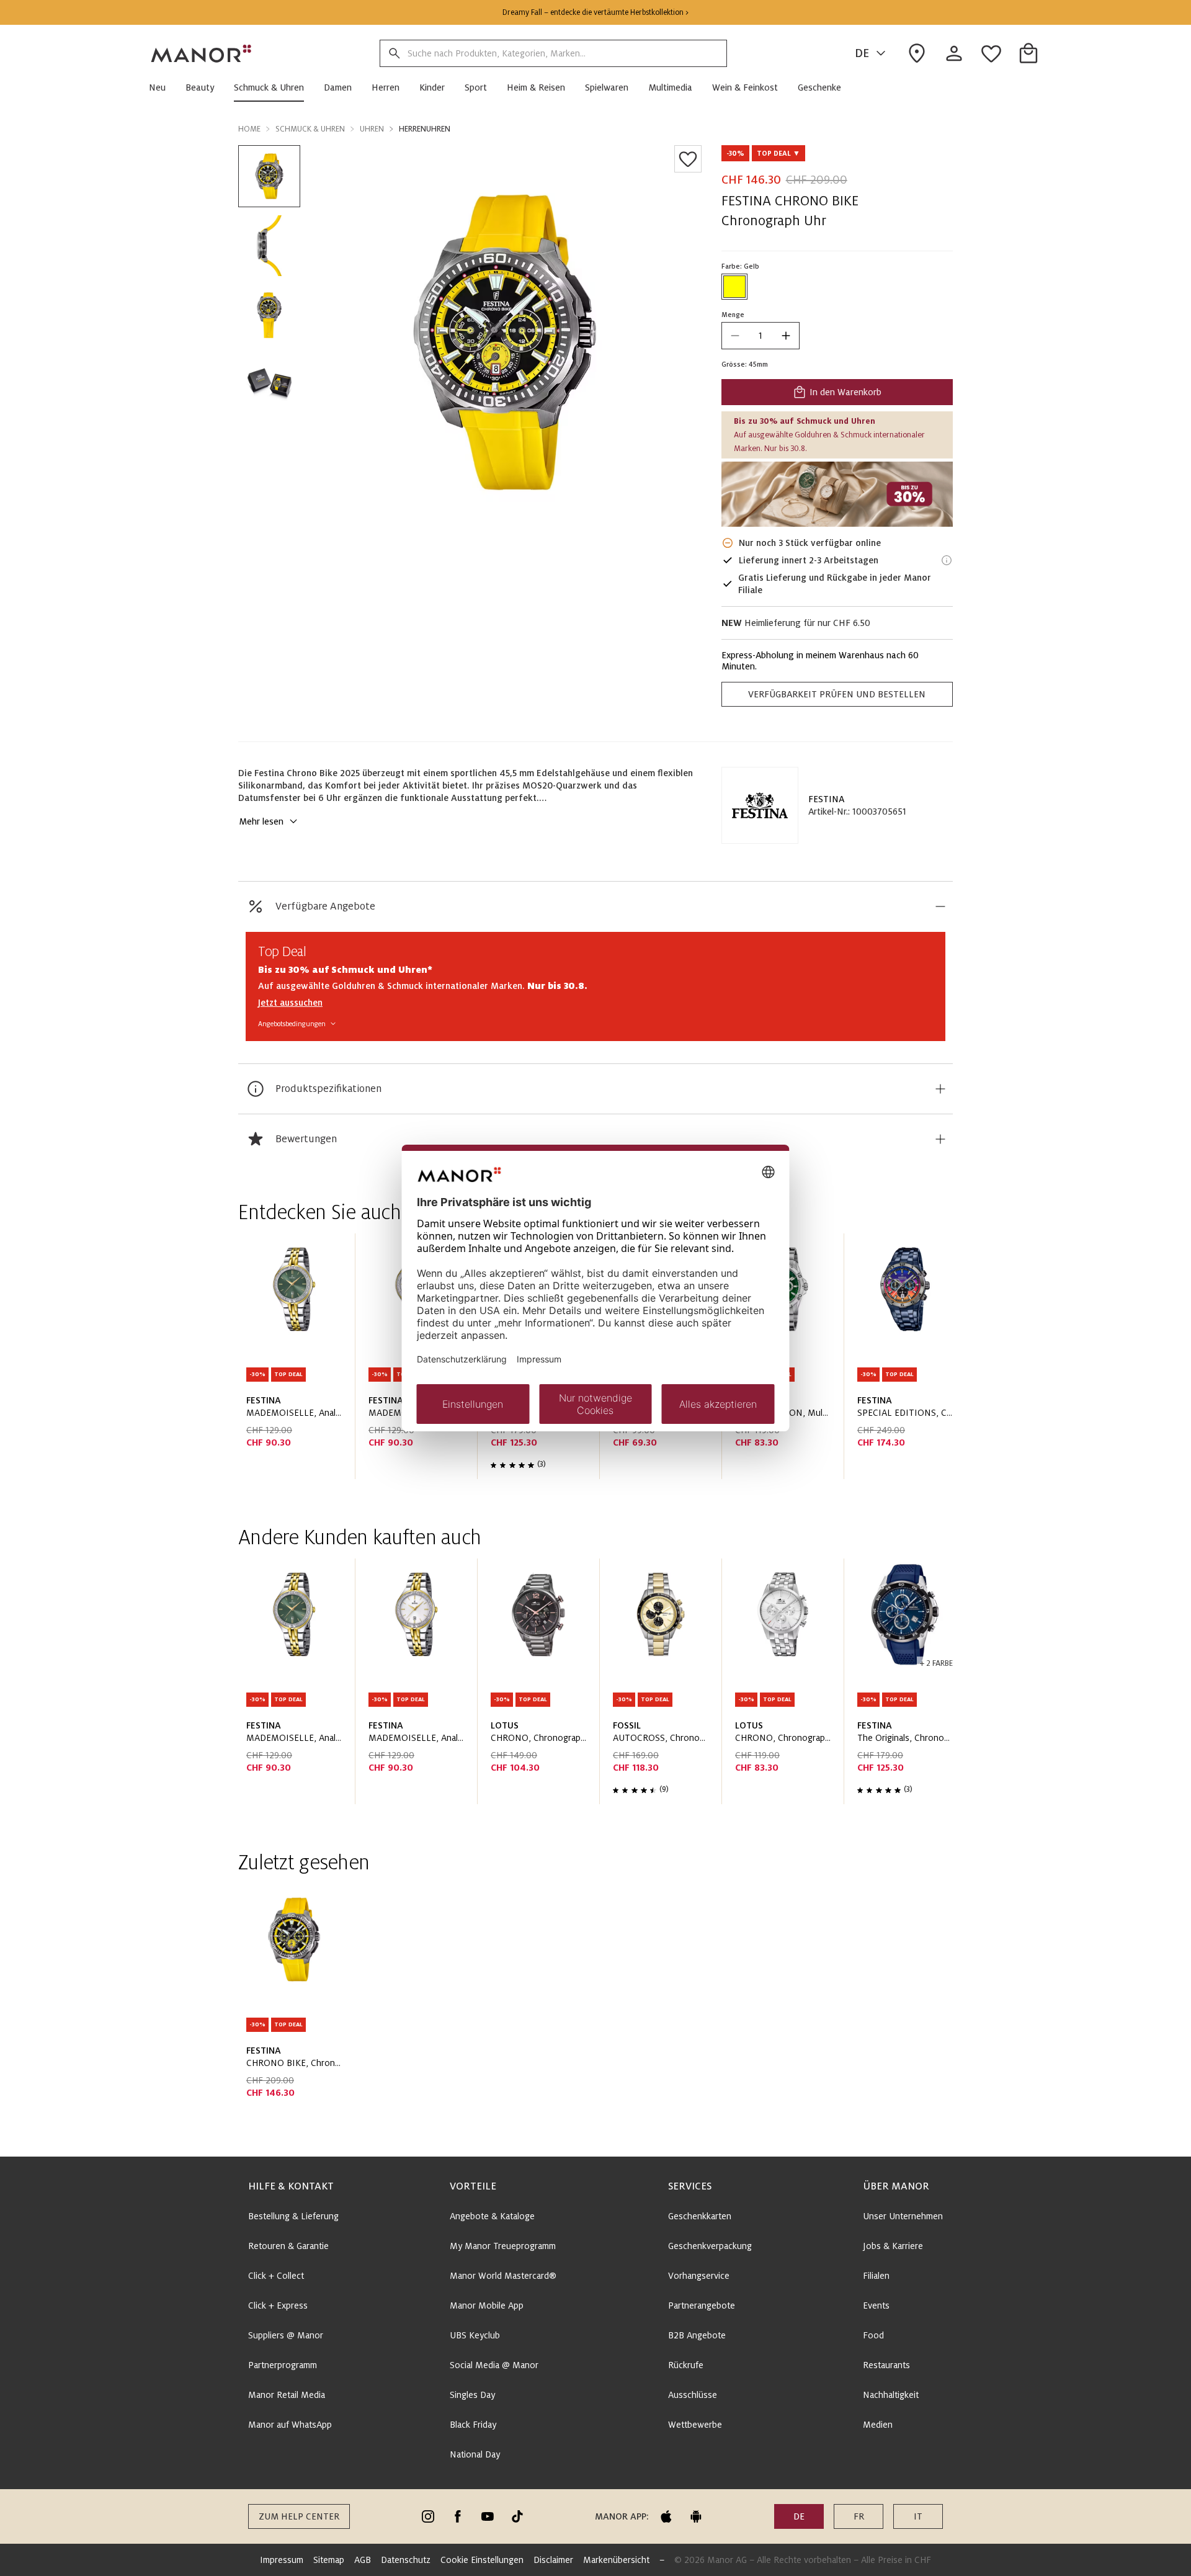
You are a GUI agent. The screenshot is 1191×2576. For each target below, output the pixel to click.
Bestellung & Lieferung (293, 2216)
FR (859, 2516)
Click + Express (278, 2305)
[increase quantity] (786, 336)
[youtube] (488, 2516)
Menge (733, 315)
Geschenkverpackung (710, 2246)
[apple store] (666, 2516)
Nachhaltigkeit (891, 2395)
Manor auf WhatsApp (290, 2425)
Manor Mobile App (487, 2305)
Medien (878, 2425)
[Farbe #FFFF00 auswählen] (734, 287)
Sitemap (329, 2560)
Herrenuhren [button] (425, 129)
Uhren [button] (372, 129)
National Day (475, 2454)
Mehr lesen (261, 821)
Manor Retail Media (287, 2395)
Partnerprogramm (283, 2365)
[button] (162, 87)
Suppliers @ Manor (286, 2335)
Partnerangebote (702, 2305)
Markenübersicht (616, 2560)
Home (249, 129)
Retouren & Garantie (288, 2246)
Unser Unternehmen (903, 2216)
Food (873, 2335)
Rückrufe (686, 2365)
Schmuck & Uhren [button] (310, 129)
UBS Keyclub (475, 2335)
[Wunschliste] (688, 159)
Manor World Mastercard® (503, 2276)
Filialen (876, 2276)
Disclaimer (553, 2560)
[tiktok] (517, 2516)
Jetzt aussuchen (290, 1003)
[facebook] (458, 2516)
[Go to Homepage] (202, 53)
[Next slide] (908, 1361)
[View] (837, 494)
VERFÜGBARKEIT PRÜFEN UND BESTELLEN (837, 694)
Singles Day (472, 2395)
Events (876, 2305)
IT (918, 2516)
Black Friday (473, 2425)
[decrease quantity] (735, 336)
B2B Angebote (697, 2335)
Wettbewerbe (695, 2425)
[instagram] (428, 2516)
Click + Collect (276, 2276)
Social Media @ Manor (494, 2365)
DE (862, 53)
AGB (363, 2560)
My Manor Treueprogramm (503, 2246)
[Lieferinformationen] (947, 560)
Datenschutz (406, 2560)
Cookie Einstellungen (482, 2560)
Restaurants (886, 2365)
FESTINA (826, 799)
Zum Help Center (299, 2516)
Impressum (282, 2560)
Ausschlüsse (693, 2395)
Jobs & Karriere (893, 2246)
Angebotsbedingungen (292, 1024)
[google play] (696, 2516)
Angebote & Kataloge (492, 2216)
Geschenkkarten (700, 2216)
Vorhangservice (699, 2276)
